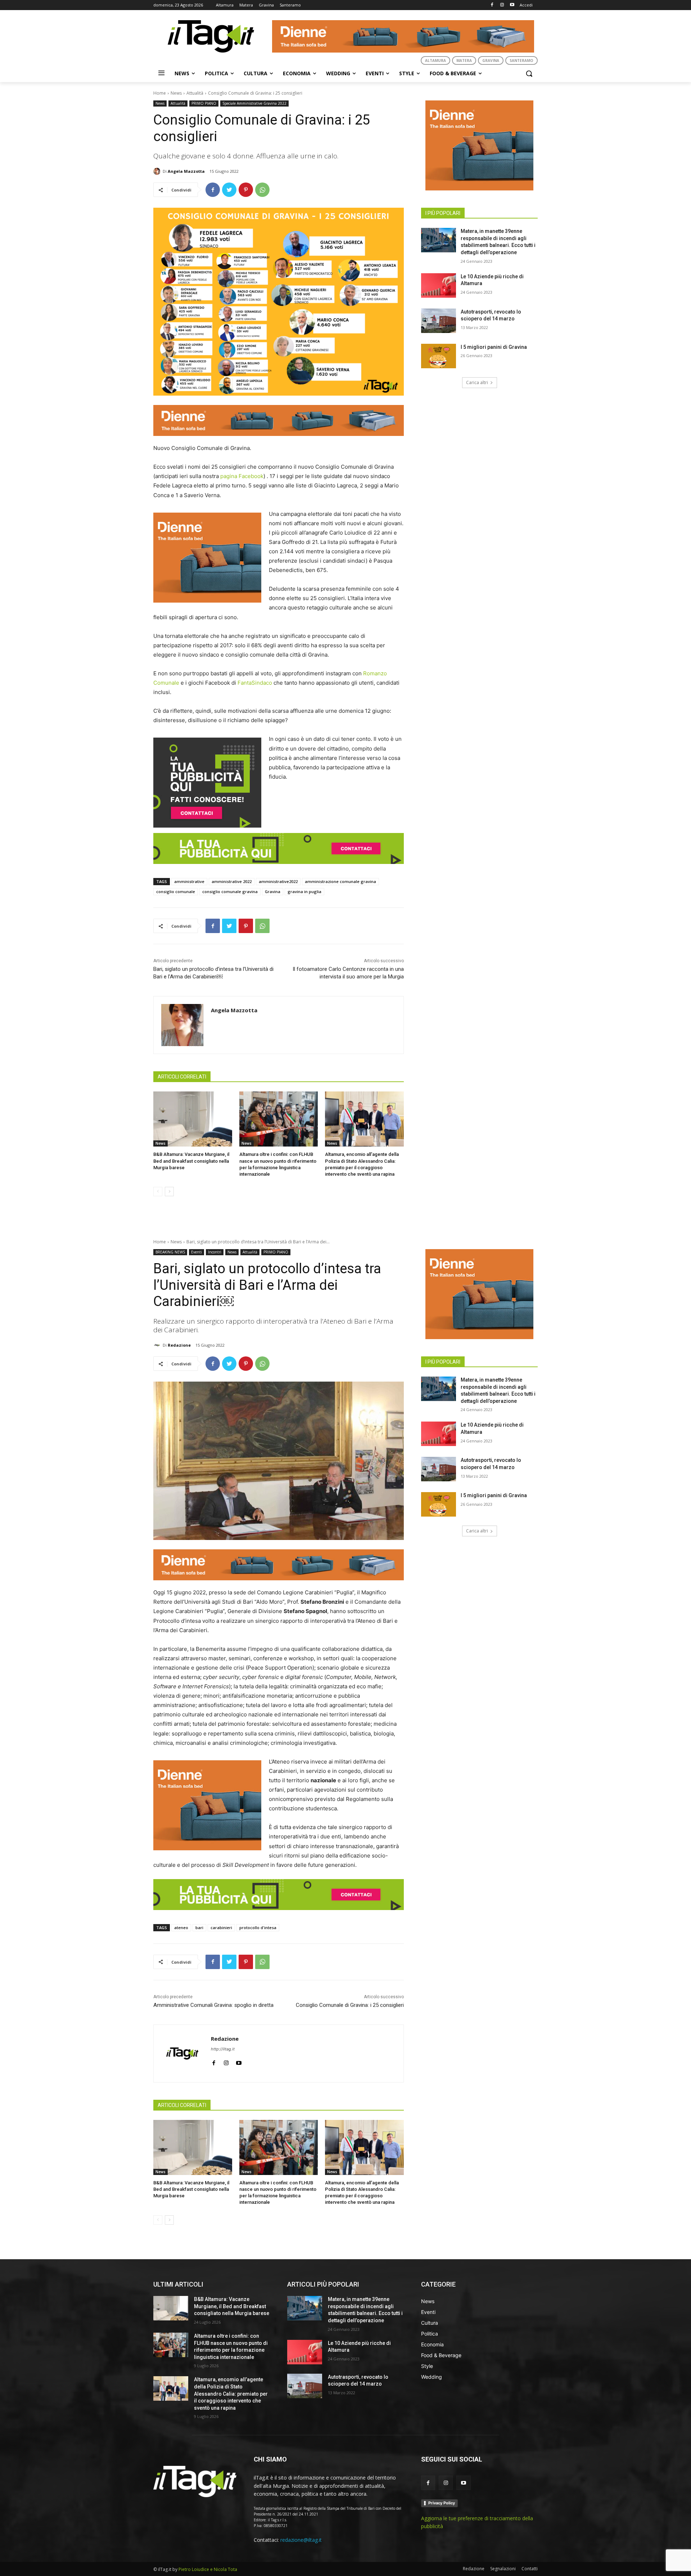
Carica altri (477, 382)
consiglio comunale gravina (230, 891)
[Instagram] (502, 5)
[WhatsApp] (262, 190)
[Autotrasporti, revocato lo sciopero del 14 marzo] (439, 321)
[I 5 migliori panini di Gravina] (439, 356)
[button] (529, 73)
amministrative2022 (278, 881)
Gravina (273, 891)
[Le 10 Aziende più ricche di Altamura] (439, 285)
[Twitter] (229, 190)
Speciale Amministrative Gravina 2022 (254, 103)
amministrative (189, 881)
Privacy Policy (442, 2503)
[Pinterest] (246, 190)
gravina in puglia (304, 891)
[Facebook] (492, 5)
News (176, 93)
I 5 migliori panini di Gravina (494, 347)
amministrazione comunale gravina (340, 881)
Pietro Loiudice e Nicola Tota (208, 2569)
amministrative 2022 (232, 881)
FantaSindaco (255, 683)
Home (160, 93)
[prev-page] (158, 1192)
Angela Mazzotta (186, 171)
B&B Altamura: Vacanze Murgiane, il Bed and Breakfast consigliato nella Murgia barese (191, 1161)
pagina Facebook (242, 476)
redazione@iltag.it (301, 2540)
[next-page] (169, 1192)
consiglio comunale (176, 891)
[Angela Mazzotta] (158, 171)
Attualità (195, 93)
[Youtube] (512, 5)
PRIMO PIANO (204, 103)
